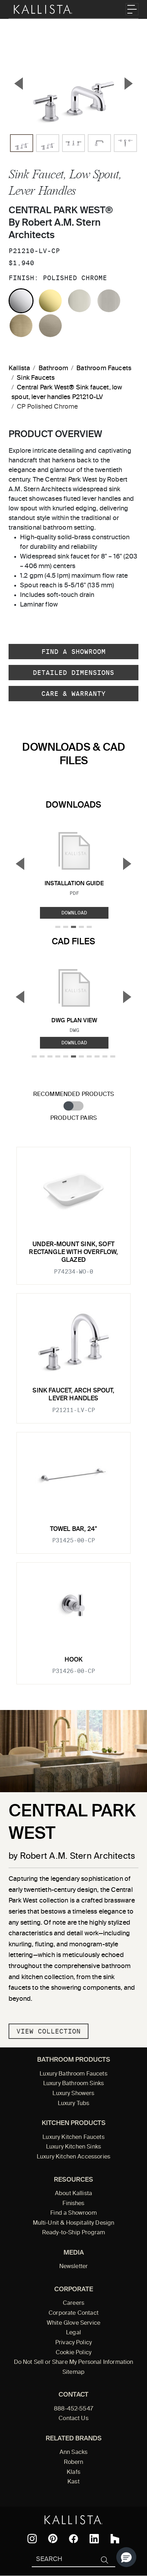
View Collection (49, 2031)
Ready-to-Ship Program (73, 2233)
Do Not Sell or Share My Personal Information (74, 2362)
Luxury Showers (73, 2094)
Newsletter (74, 2267)
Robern (74, 2462)
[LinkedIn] (94, 2539)
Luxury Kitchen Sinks (73, 2147)
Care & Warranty (73, 694)
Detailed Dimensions (73, 673)
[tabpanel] (73, 1411)
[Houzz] (115, 2539)
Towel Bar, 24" (73, 1529)
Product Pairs (73, 1118)
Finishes (73, 2204)
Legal (73, 2333)
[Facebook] (73, 2539)
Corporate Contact (73, 2313)
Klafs (73, 2472)
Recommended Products (74, 1094)
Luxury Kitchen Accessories (73, 2157)
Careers (73, 2303)
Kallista (19, 368)
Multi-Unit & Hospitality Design (74, 2223)
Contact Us (73, 2419)
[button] (126, 2557)
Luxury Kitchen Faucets (73, 2137)
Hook (74, 1660)
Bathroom (53, 368)
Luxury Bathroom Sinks (73, 2084)
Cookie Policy (73, 2353)
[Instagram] (32, 2539)
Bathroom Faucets (104, 368)
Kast (73, 2482)
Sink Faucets (36, 378)
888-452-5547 (73, 2409)
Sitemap (73, 2372)
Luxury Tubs (74, 2104)
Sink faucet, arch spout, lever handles (73, 1395)
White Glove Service (73, 2323)
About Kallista (73, 2194)
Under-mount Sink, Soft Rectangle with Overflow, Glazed (73, 1253)
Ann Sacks (73, 2452)
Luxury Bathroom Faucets (73, 2074)
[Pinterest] (53, 2538)
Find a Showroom (73, 652)
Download (74, 913)
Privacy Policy (73, 2343)
